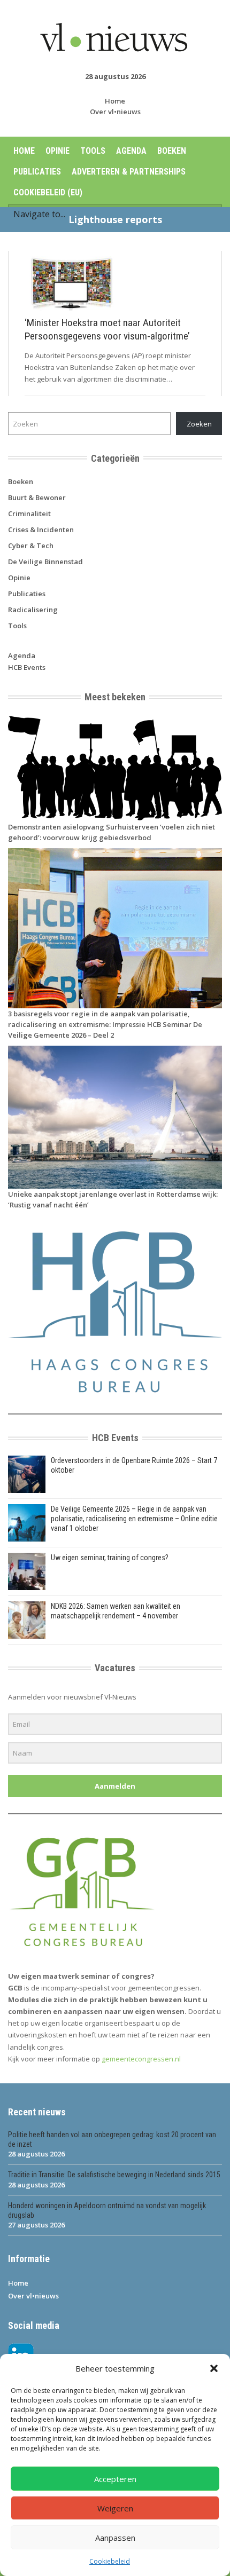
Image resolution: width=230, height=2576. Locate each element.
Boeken (172, 151)
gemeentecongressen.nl (141, 2059)
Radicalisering (33, 610)
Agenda (131, 151)
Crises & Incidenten (41, 530)
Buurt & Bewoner (37, 497)
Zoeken (199, 424)
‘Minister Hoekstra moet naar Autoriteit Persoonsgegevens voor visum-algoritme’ (107, 329)
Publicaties (37, 172)
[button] (214, 2368)
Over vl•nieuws (115, 112)
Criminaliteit (29, 513)
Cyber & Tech (31, 546)
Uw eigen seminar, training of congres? (110, 1558)
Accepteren (115, 2479)
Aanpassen (115, 2538)
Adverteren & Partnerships (129, 172)
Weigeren (115, 2508)
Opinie (57, 151)
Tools (93, 151)
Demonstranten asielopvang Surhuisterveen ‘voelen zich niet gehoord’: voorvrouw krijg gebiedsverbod (112, 832)
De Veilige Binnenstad (45, 562)
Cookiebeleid (110, 2561)
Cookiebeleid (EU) (48, 192)
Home (115, 101)
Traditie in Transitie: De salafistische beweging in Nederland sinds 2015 (114, 2175)
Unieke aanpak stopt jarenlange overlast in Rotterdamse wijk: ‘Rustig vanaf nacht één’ (113, 1199)
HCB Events (27, 667)
